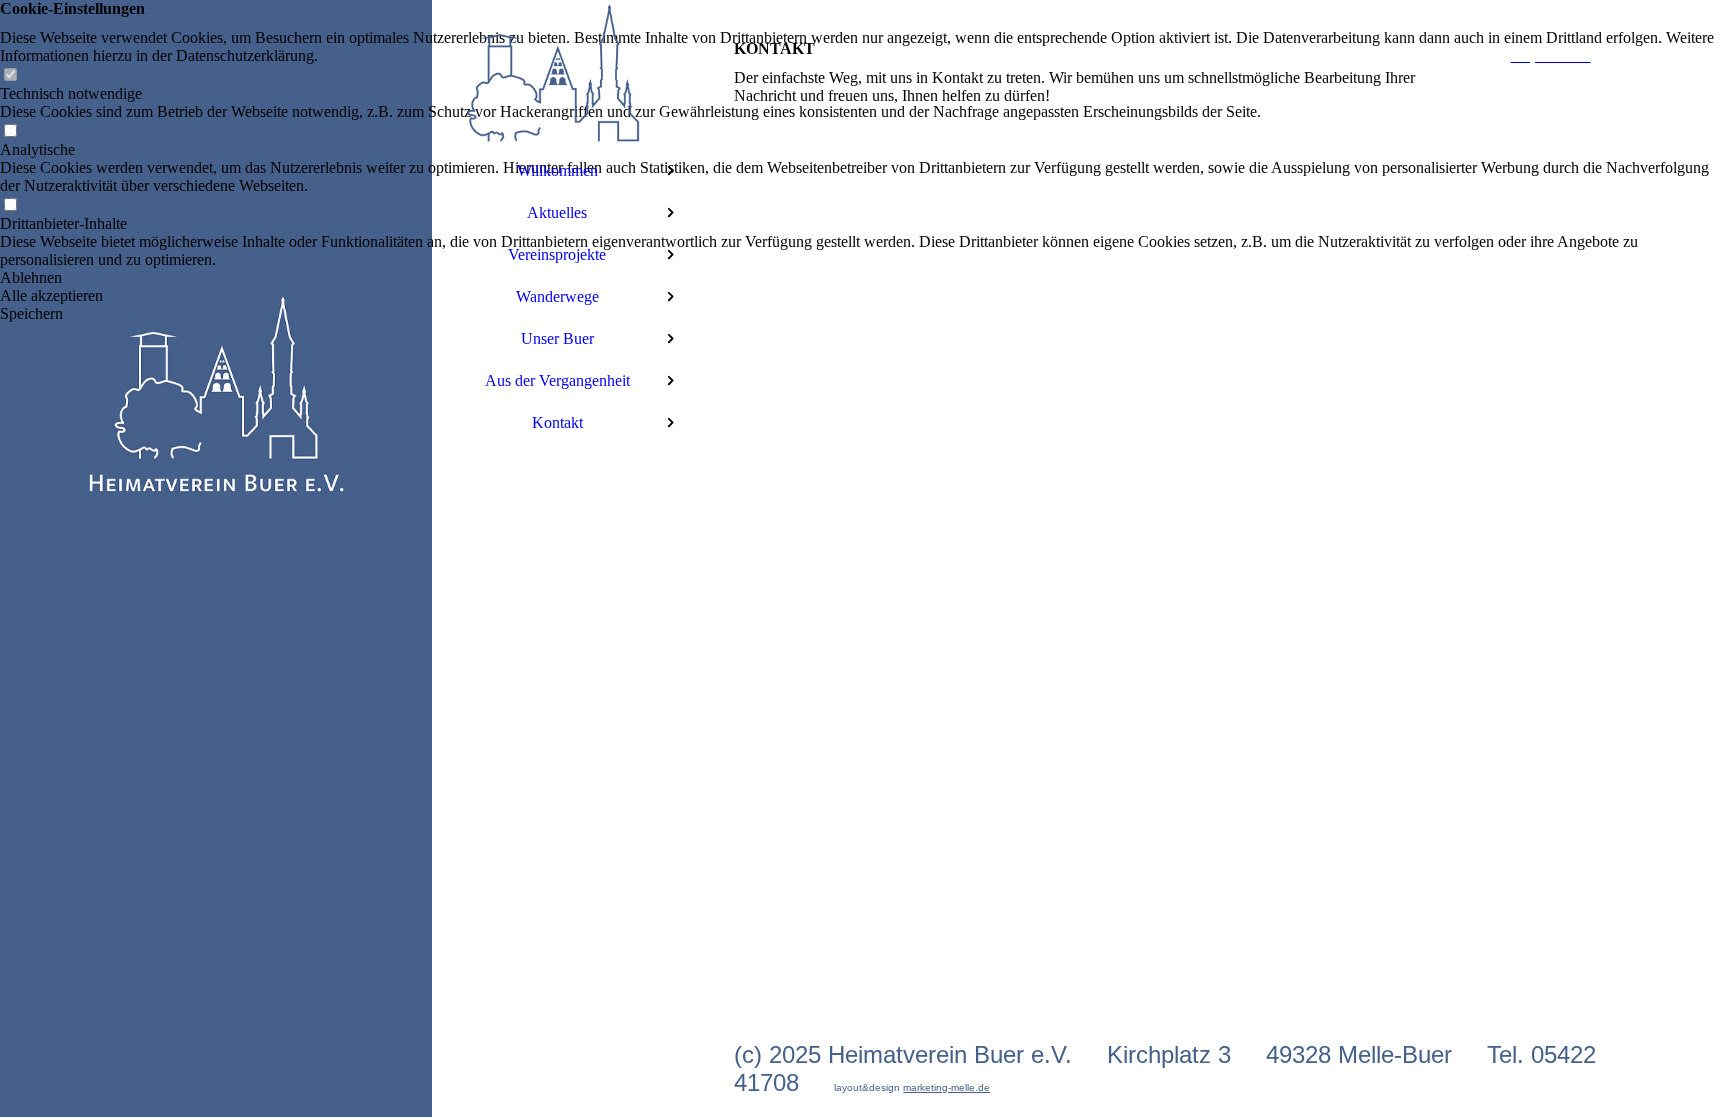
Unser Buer (557, 338)
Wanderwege (557, 296)
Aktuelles (557, 212)
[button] (864, 278)
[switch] (10, 75)
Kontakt (557, 422)
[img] (216, 558)
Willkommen (557, 170)
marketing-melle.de (946, 1087)
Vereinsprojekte (557, 254)
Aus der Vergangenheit (557, 380)
